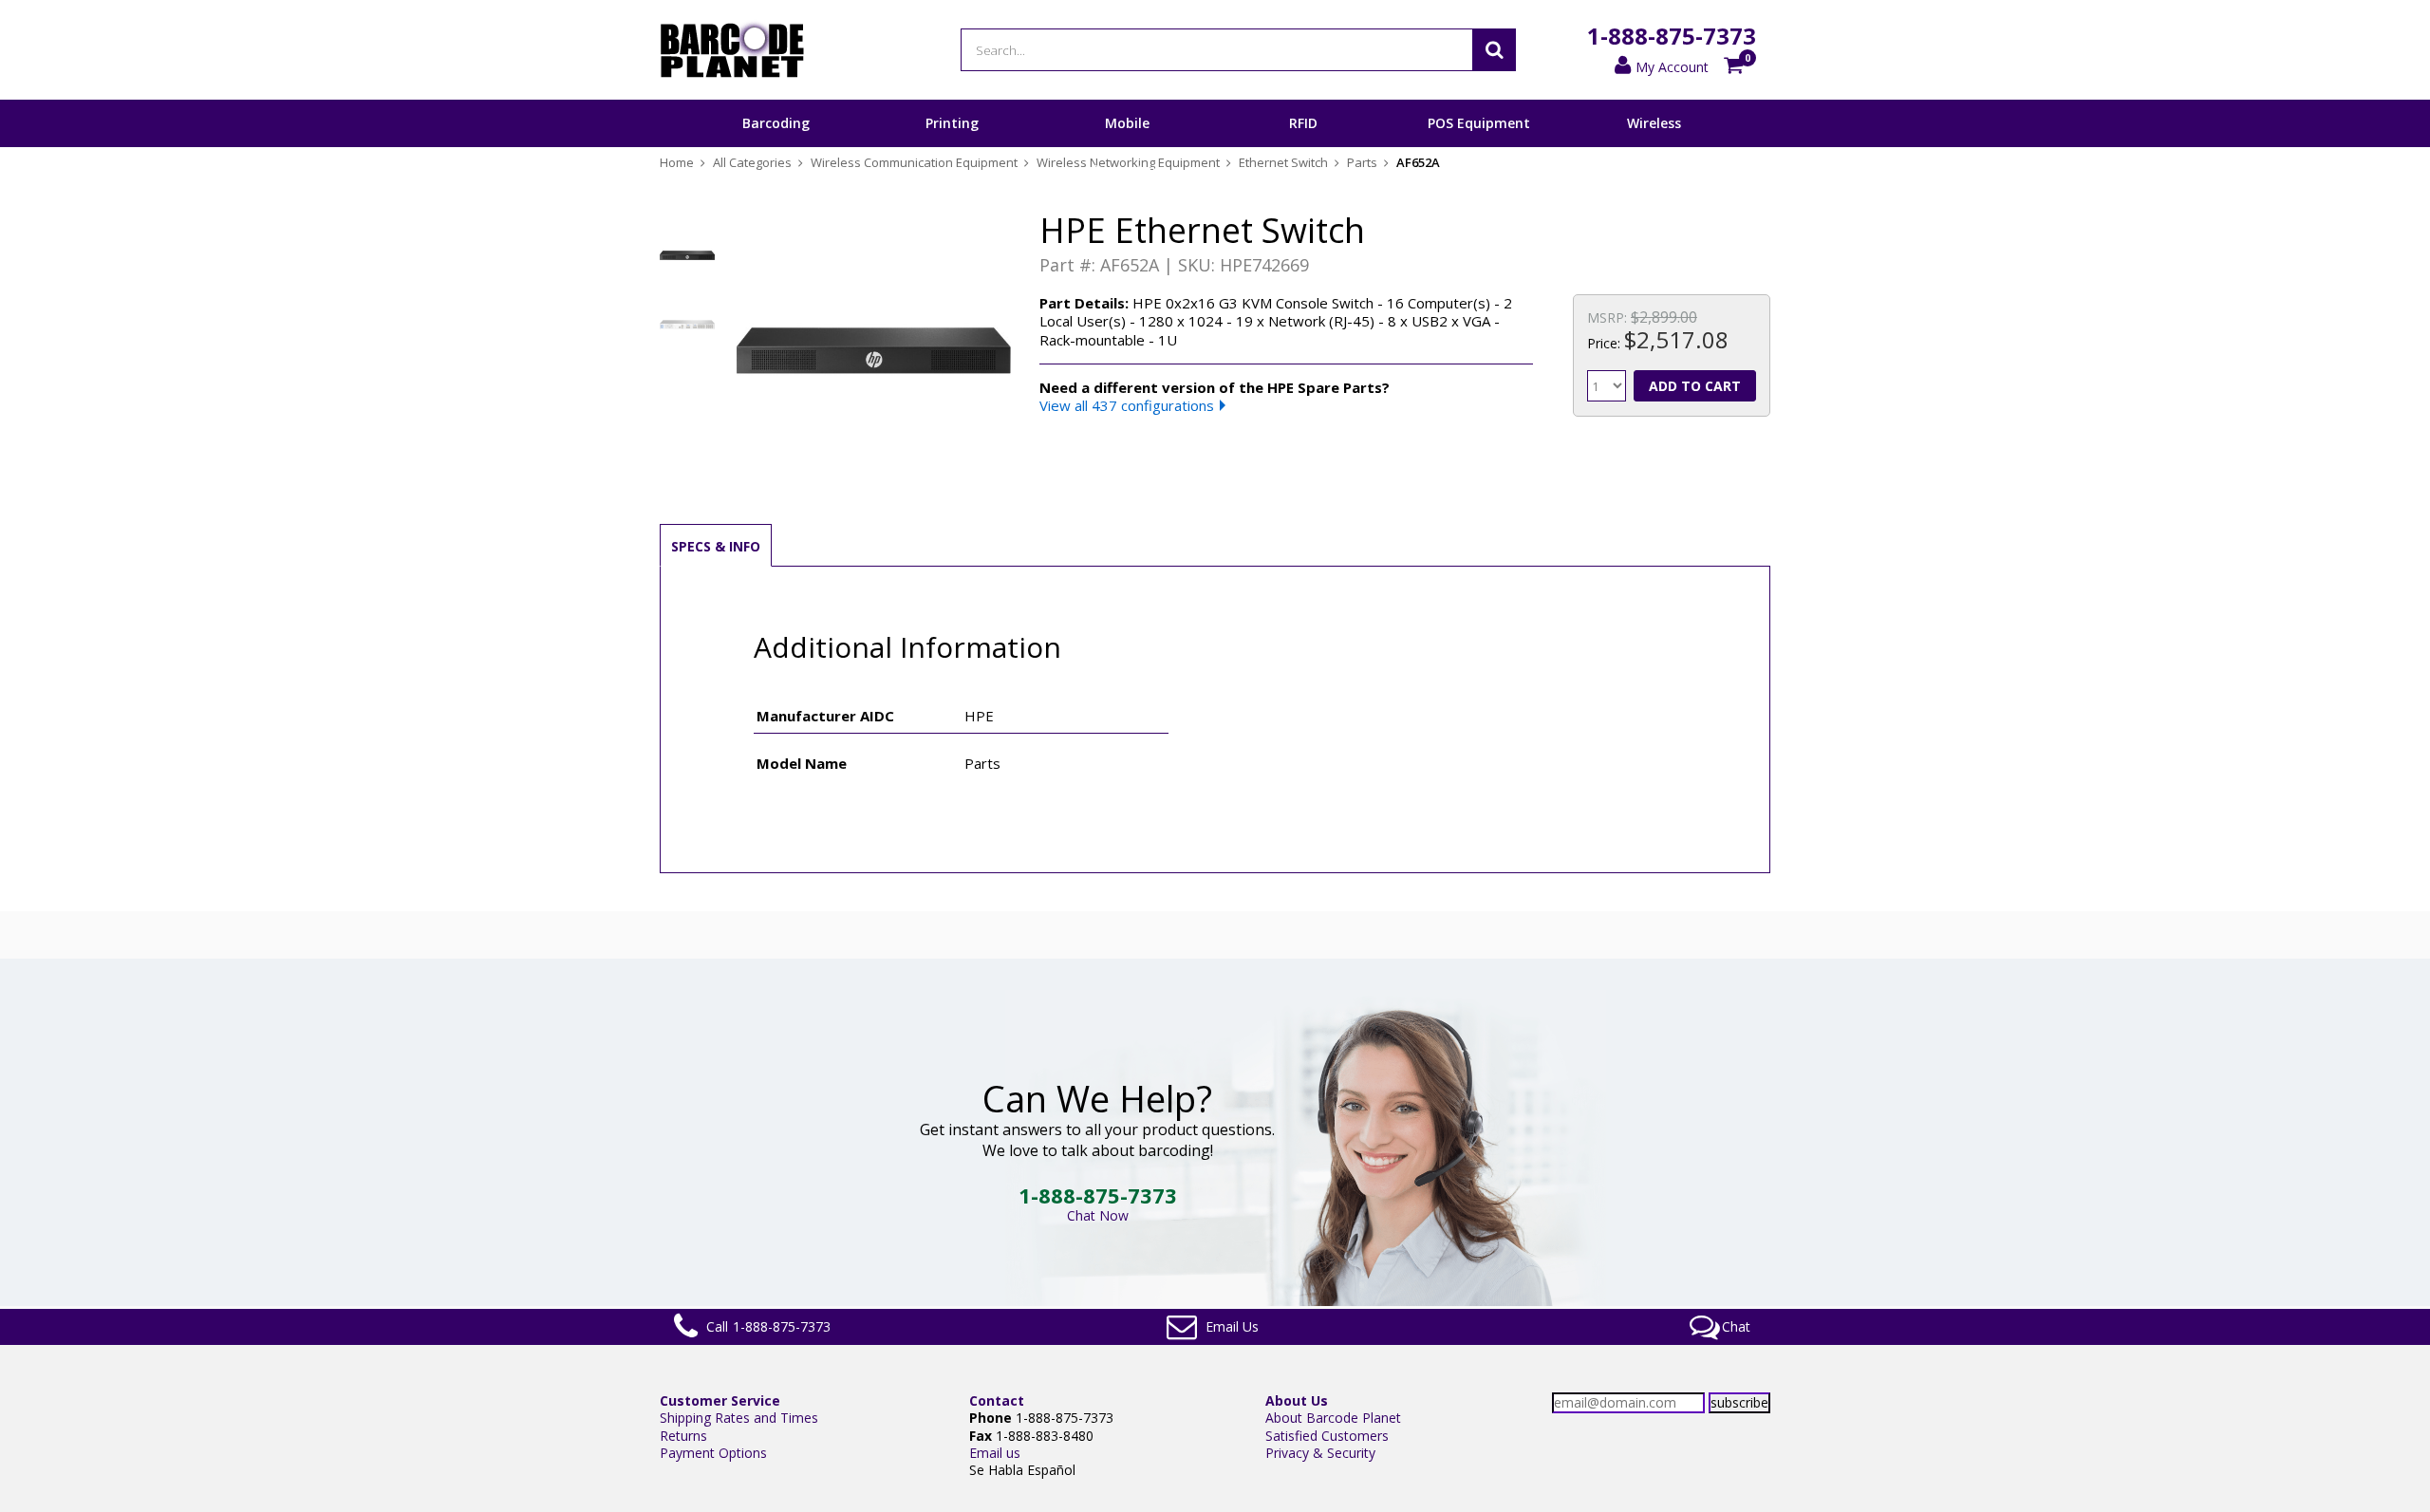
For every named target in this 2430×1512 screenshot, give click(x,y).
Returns (683, 1436)
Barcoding (776, 123)
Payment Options (713, 1453)
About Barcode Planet (1333, 1418)
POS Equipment (1479, 123)
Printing (952, 123)
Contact (997, 1400)
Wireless (1654, 123)
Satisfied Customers (1327, 1436)
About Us (1297, 1400)
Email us (995, 1453)
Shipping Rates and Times (739, 1418)
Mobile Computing (1127, 146)
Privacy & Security (1320, 1453)
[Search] (1494, 50)
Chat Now (1098, 1215)
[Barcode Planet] (732, 50)
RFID (1303, 123)
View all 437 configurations (1127, 405)
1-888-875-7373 (1672, 36)
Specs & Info (716, 546)
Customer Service (720, 1400)
